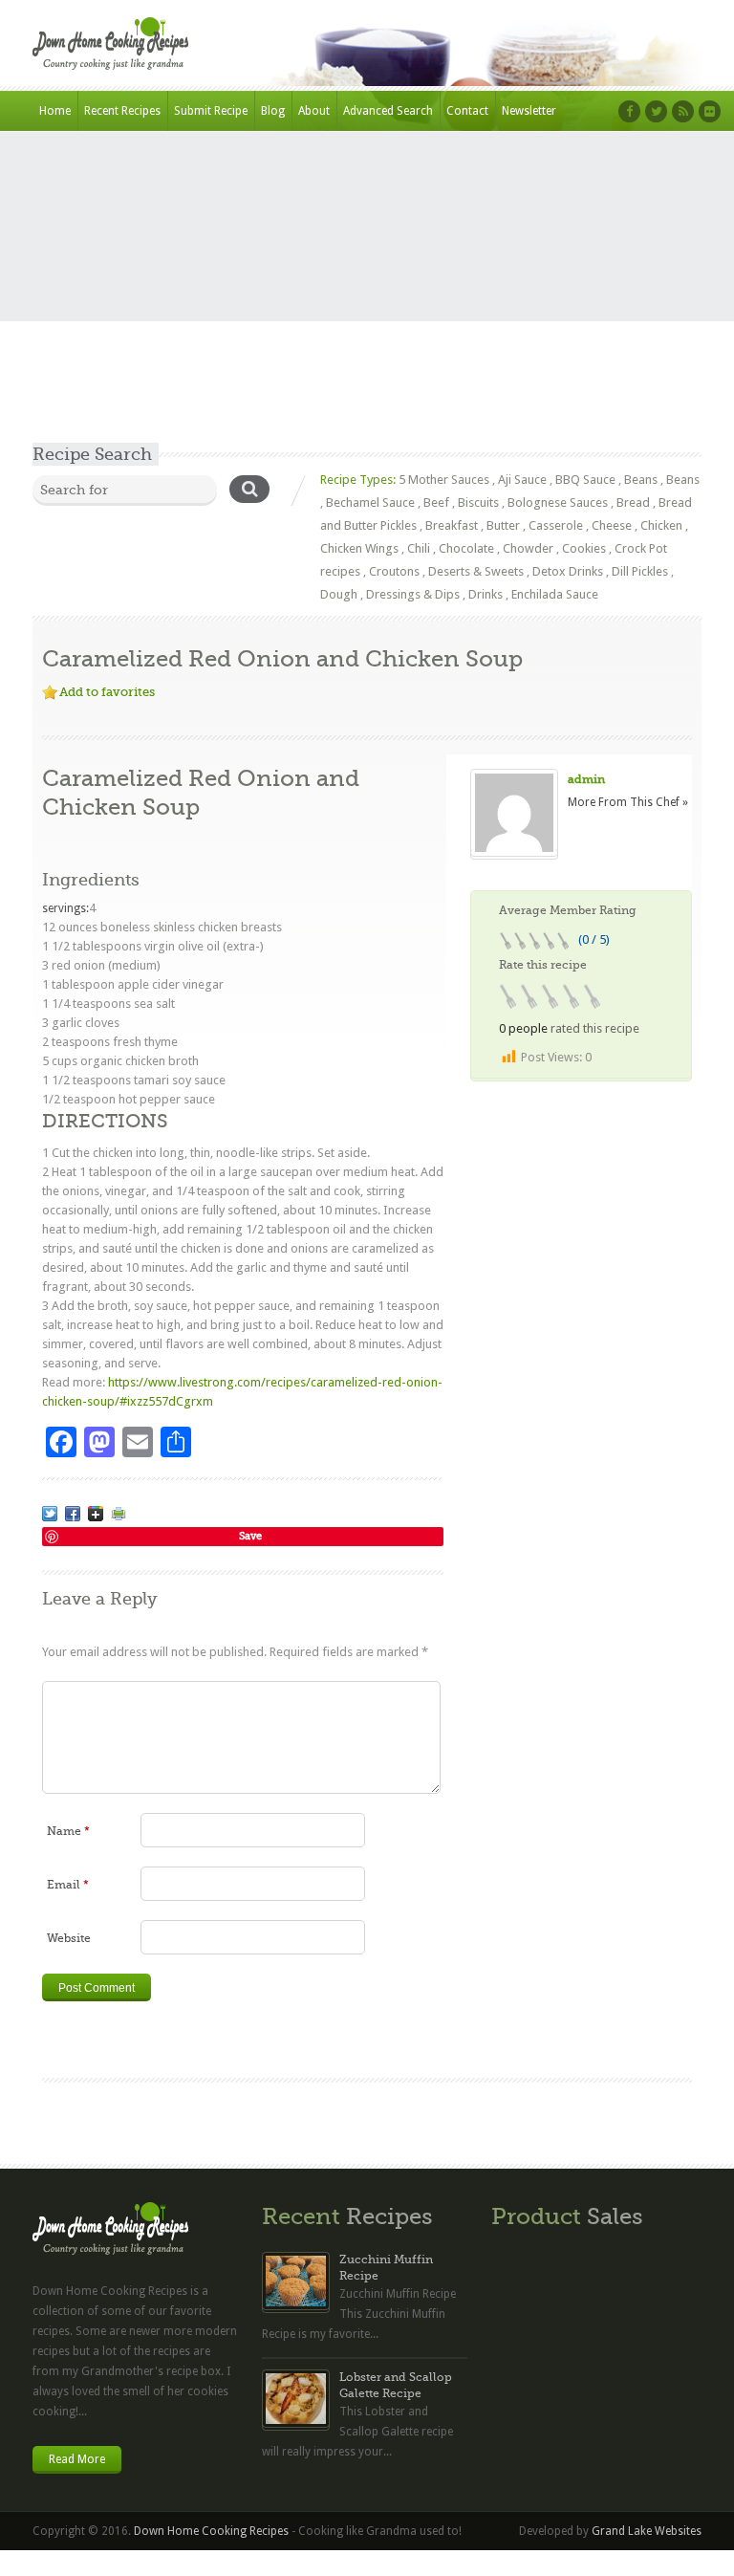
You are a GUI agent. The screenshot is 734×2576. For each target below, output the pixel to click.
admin (586, 779)
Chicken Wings (359, 548)
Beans (641, 480)
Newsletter (529, 111)
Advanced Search (388, 111)
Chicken (661, 525)
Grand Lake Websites (647, 2531)
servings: (65, 908)
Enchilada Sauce (555, 594)
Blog (273, 111)
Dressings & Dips (413, 594)
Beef (436, 502)
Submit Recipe (211, 111)
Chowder (528, 548)
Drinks (486, 594)
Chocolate (466, 548)
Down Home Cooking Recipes (211, 2531)
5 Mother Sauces (444, 480)
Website (69, 1938)
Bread (633, 502)
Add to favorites (107, 692)
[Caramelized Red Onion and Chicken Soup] (50, 1514)
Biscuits (478, 502)
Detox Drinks (568, 571)
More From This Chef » (628, 802)
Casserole (556, 525)
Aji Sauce (522, 480)
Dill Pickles (640, 571)
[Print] (119, 1514)
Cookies (584, 548)
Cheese (612, 525)
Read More (77, 2459)
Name (68, 1831)
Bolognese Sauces (558, 502)
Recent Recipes (122, 111)
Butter (503, 525)
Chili (419, 548)
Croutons (394, 571)
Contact (467, 111)
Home (55, 111)
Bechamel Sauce (370, 502)
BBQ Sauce (585, 480)
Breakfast (452, 525)
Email (68, 1885)
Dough (339, 594)
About (314, 111)
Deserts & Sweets (476, 571)
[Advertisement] (367, 299)
